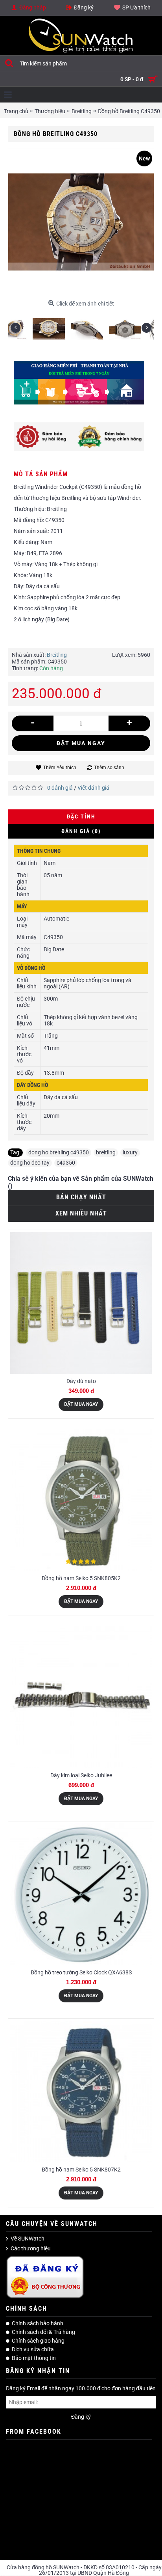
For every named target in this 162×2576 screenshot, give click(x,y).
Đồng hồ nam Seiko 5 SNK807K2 (81, 2170)
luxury (130, 1152)
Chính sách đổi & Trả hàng (43, 2332)
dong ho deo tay (30, 1163)
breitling (106, 1152)
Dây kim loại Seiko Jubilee (81, 1775)
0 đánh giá (60, 788)
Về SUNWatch (28, 2239)
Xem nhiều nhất (81, 1213)
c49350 (66, 1163)
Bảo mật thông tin (34, 2358)
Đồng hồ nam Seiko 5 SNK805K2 (81, 1578)
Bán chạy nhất (81, 1197)
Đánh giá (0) (81, 831)
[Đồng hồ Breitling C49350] (27, 326)
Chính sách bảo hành (38, 2323)
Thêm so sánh (109, 768)
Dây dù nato (81, 1381)
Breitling (57, 655)
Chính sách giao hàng (38, 2341)
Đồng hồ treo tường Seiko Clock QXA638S (81, 1972)
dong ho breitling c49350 (59, 1152)
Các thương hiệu (31, 2248)
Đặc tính (81, 816)
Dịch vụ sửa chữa (33, 2349)
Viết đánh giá (93, 788)
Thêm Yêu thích (60, 768)
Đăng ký (81, 2417)
